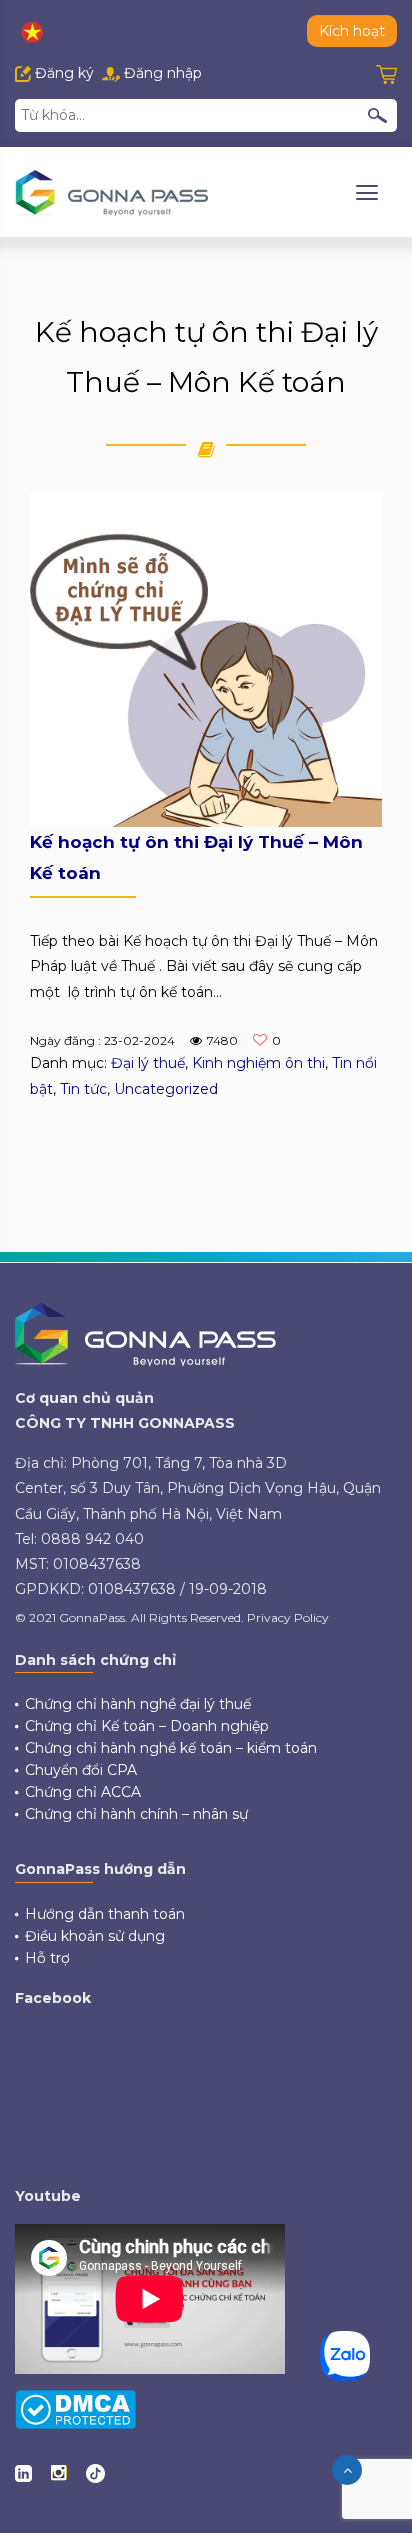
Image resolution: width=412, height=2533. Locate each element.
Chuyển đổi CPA (81, 1770)
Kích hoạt (352, 31)
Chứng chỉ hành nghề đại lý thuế (138, 1704)
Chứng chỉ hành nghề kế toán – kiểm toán (171, 1748)
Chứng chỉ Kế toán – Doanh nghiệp (147, 1726)
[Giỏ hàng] (386, 73)
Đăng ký (62, 73)
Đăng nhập (161, 73)
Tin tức (83, 1089)
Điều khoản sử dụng (95, 1936)
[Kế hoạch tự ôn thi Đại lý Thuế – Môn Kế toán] (206, 658)
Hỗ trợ (47, 1958)
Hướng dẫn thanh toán (105, 1914)
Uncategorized (166, 1089)
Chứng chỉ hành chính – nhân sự (136, 1814)
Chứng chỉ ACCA (83, 1792)
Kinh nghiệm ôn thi (258, 1063)
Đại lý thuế (148, 1063)
